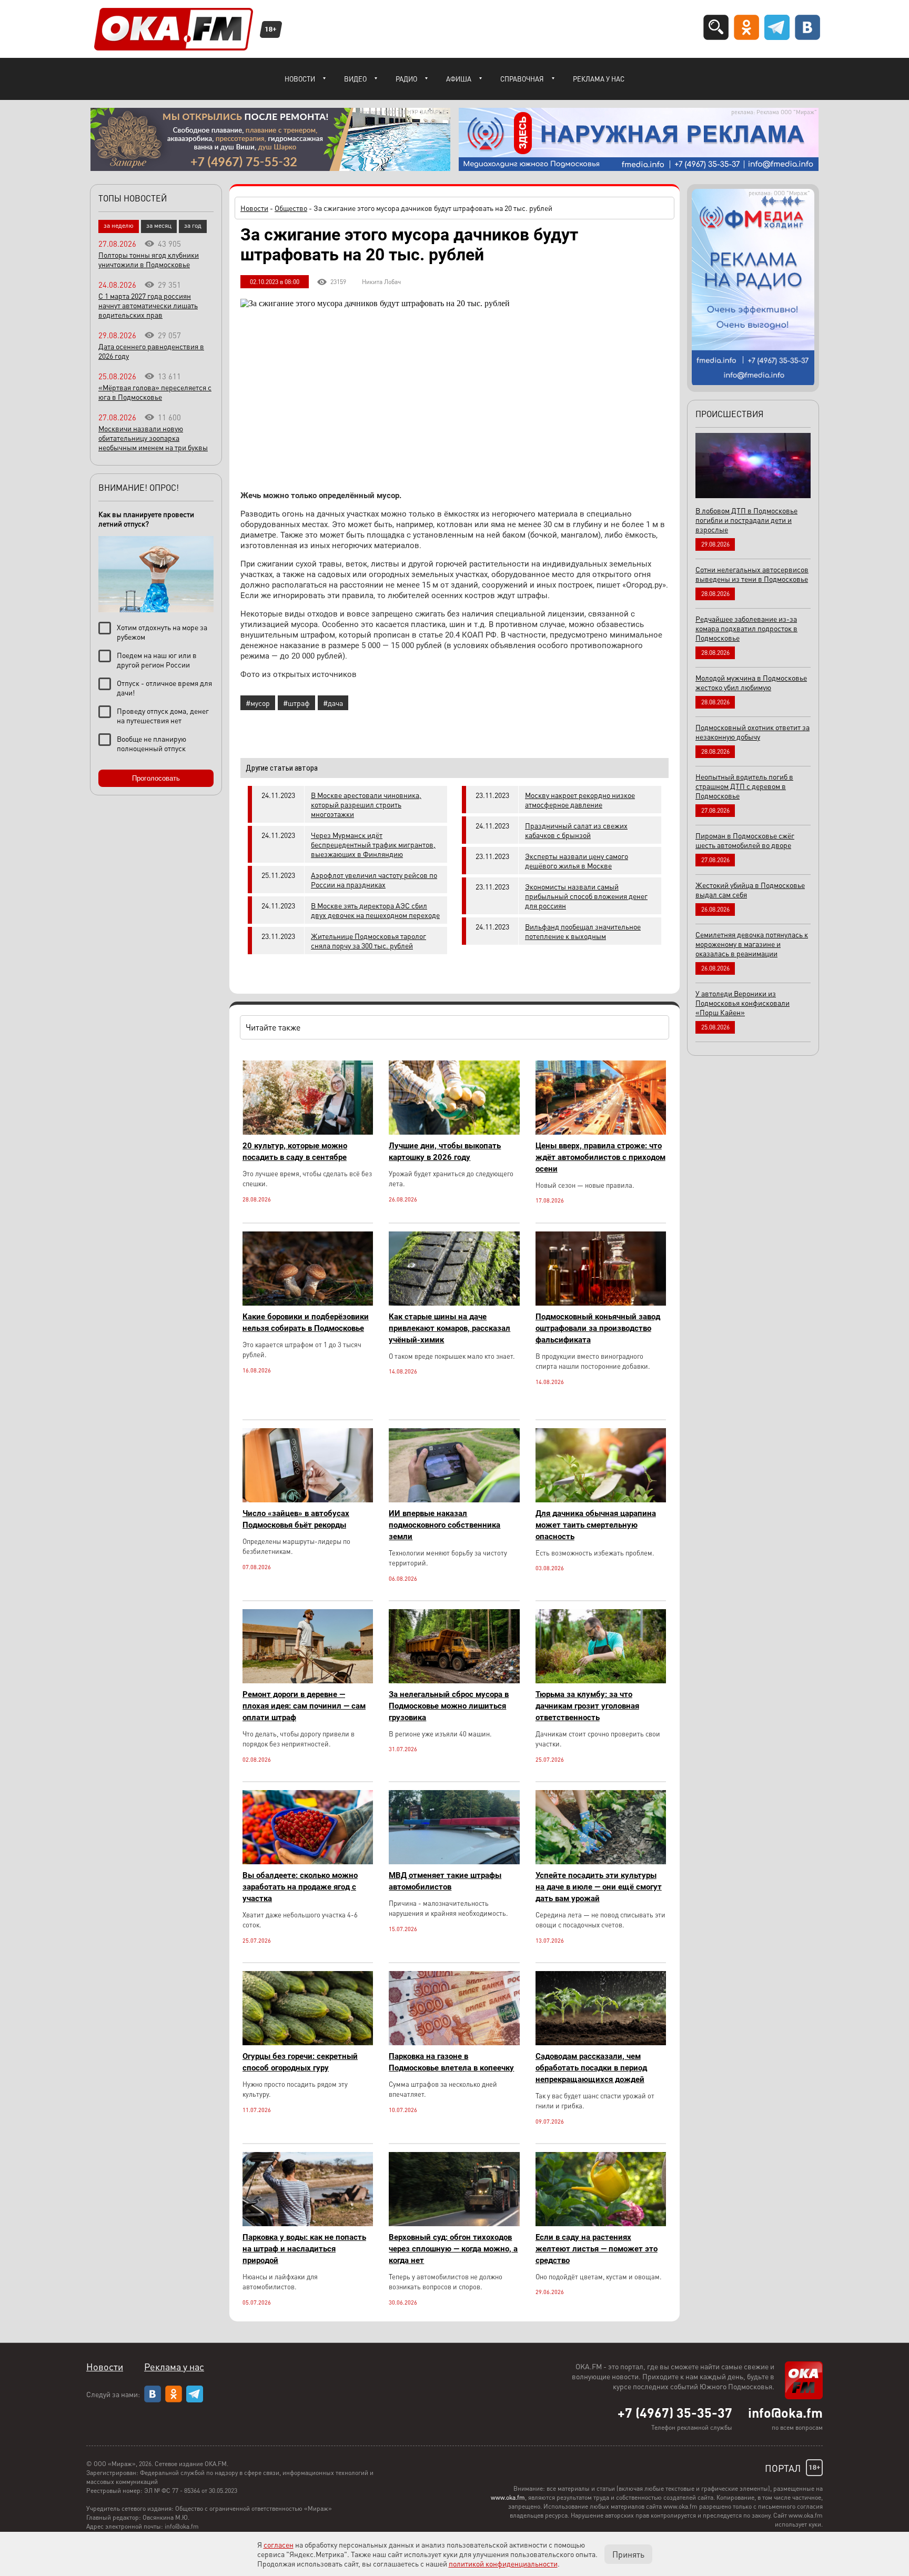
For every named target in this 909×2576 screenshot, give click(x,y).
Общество (291, 208)
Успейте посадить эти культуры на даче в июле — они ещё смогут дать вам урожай (599, 1887)
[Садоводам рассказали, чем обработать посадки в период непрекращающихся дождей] (601, 2042)
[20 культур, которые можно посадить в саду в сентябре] (308, 1132)
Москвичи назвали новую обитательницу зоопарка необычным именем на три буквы (153, 438)
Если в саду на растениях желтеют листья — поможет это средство (597, 2249)
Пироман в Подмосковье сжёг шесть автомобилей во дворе (745, 840)
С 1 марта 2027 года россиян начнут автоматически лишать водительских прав (148, 305)
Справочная (522, 79)
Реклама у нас (599, 79)
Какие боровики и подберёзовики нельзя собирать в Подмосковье (306, 1322)
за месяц (159, 225)
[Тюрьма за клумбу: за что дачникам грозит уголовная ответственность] (601, 1680)
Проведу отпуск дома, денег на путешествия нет (163, 715)
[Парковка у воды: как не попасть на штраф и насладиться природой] (308, 2223)
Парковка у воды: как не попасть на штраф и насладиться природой (304, 2249)
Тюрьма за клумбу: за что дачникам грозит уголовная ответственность (587, 1706)
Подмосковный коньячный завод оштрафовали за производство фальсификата (598, 1328)
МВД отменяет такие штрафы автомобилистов (445, 1881)
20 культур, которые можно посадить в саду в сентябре (295, 1151)
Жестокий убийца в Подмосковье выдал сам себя (750, 890)
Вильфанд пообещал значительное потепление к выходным (583, 931)
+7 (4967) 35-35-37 (675, 2412)
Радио (406, 79)
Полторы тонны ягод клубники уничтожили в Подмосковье (149, 259)
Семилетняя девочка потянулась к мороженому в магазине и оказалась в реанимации (752, 944)
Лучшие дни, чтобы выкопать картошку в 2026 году (445, 1151)
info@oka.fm (785, 2412)
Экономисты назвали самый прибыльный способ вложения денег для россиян (586, 896)
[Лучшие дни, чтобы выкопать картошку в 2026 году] (454, 1132)
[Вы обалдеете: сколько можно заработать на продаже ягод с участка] (308, 1861)
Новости (300, 79)
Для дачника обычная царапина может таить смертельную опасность (596, 1525)
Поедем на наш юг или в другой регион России (157, 660)
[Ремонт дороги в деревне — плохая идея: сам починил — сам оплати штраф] (308, 1680)
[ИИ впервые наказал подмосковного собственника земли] (454, 1499)
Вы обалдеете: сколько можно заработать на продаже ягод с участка (300, 1887)
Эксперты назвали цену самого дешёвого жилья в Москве (577, 861)
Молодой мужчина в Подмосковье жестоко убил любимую (751, 682)
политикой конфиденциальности (503, 2563)
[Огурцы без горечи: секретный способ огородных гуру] (308, 2042)
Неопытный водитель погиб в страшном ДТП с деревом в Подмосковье (744, 786)
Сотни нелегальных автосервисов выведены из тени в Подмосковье (752, 574)
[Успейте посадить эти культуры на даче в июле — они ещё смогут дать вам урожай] (601, 1861)
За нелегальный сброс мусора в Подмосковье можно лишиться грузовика (449, 1706)
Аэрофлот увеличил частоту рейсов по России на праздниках (374, 880)
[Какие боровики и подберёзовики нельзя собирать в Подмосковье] (308, 1303)
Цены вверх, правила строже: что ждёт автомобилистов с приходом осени (600, 1157)
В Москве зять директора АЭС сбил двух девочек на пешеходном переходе (375, 910)
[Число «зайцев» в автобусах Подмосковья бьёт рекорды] (308, 1499)
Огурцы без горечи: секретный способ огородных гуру (300, 2062)
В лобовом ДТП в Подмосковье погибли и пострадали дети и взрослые (746, 520)
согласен (279, 2544)
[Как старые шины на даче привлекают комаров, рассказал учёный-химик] (454, 1303)
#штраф (296, 703)
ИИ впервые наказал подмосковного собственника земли (445, 1525)
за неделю (119, 225)
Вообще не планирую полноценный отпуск (151, 743)
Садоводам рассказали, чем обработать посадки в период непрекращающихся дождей (591, 2068)
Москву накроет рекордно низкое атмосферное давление (580, 800)
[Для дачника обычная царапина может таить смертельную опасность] (601, 1499)
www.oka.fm (508, 2497)
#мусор (258, 703)
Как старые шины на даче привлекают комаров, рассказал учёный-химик (450, 1328)
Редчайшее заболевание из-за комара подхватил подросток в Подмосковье (746, 628)
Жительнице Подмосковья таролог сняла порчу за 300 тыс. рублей (368, 941)
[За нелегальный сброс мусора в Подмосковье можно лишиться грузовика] (454, 1680)
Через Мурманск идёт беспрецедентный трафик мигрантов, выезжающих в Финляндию (373, 844)
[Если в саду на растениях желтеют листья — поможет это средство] (601, 2223)
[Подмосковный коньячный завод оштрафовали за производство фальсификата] (601, 1303)
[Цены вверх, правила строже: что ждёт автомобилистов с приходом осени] (601, 1132)
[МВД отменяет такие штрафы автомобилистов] (454, 1861)
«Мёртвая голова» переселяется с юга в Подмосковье (155, 392)
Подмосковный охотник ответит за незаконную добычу (753, 732)
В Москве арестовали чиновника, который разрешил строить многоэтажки (366, 804)
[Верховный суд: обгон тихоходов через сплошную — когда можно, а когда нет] (454, 2223)
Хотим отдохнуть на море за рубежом (162, 632)
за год (193, 225)
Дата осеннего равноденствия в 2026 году (151, 351)
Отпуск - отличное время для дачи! (164, 688)
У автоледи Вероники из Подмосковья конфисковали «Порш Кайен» (743, 1003)
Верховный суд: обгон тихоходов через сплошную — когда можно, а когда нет (453, 2249)
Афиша (459, 79)
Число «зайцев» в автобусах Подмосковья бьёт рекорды (296, 1519)
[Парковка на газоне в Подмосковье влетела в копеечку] (454, 2042)
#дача (333, 703)
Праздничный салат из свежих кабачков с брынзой (576, 830)
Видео (355, 79)
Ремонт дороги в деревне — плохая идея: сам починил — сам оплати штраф (304, 1706)
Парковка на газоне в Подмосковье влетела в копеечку (451, 2062)
